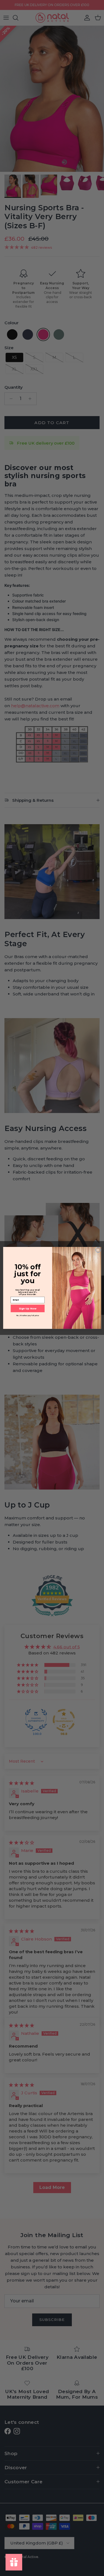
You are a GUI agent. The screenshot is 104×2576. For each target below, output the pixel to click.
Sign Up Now (28, 1308)
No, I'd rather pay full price (27, 1316)
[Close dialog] (98, 1250)
